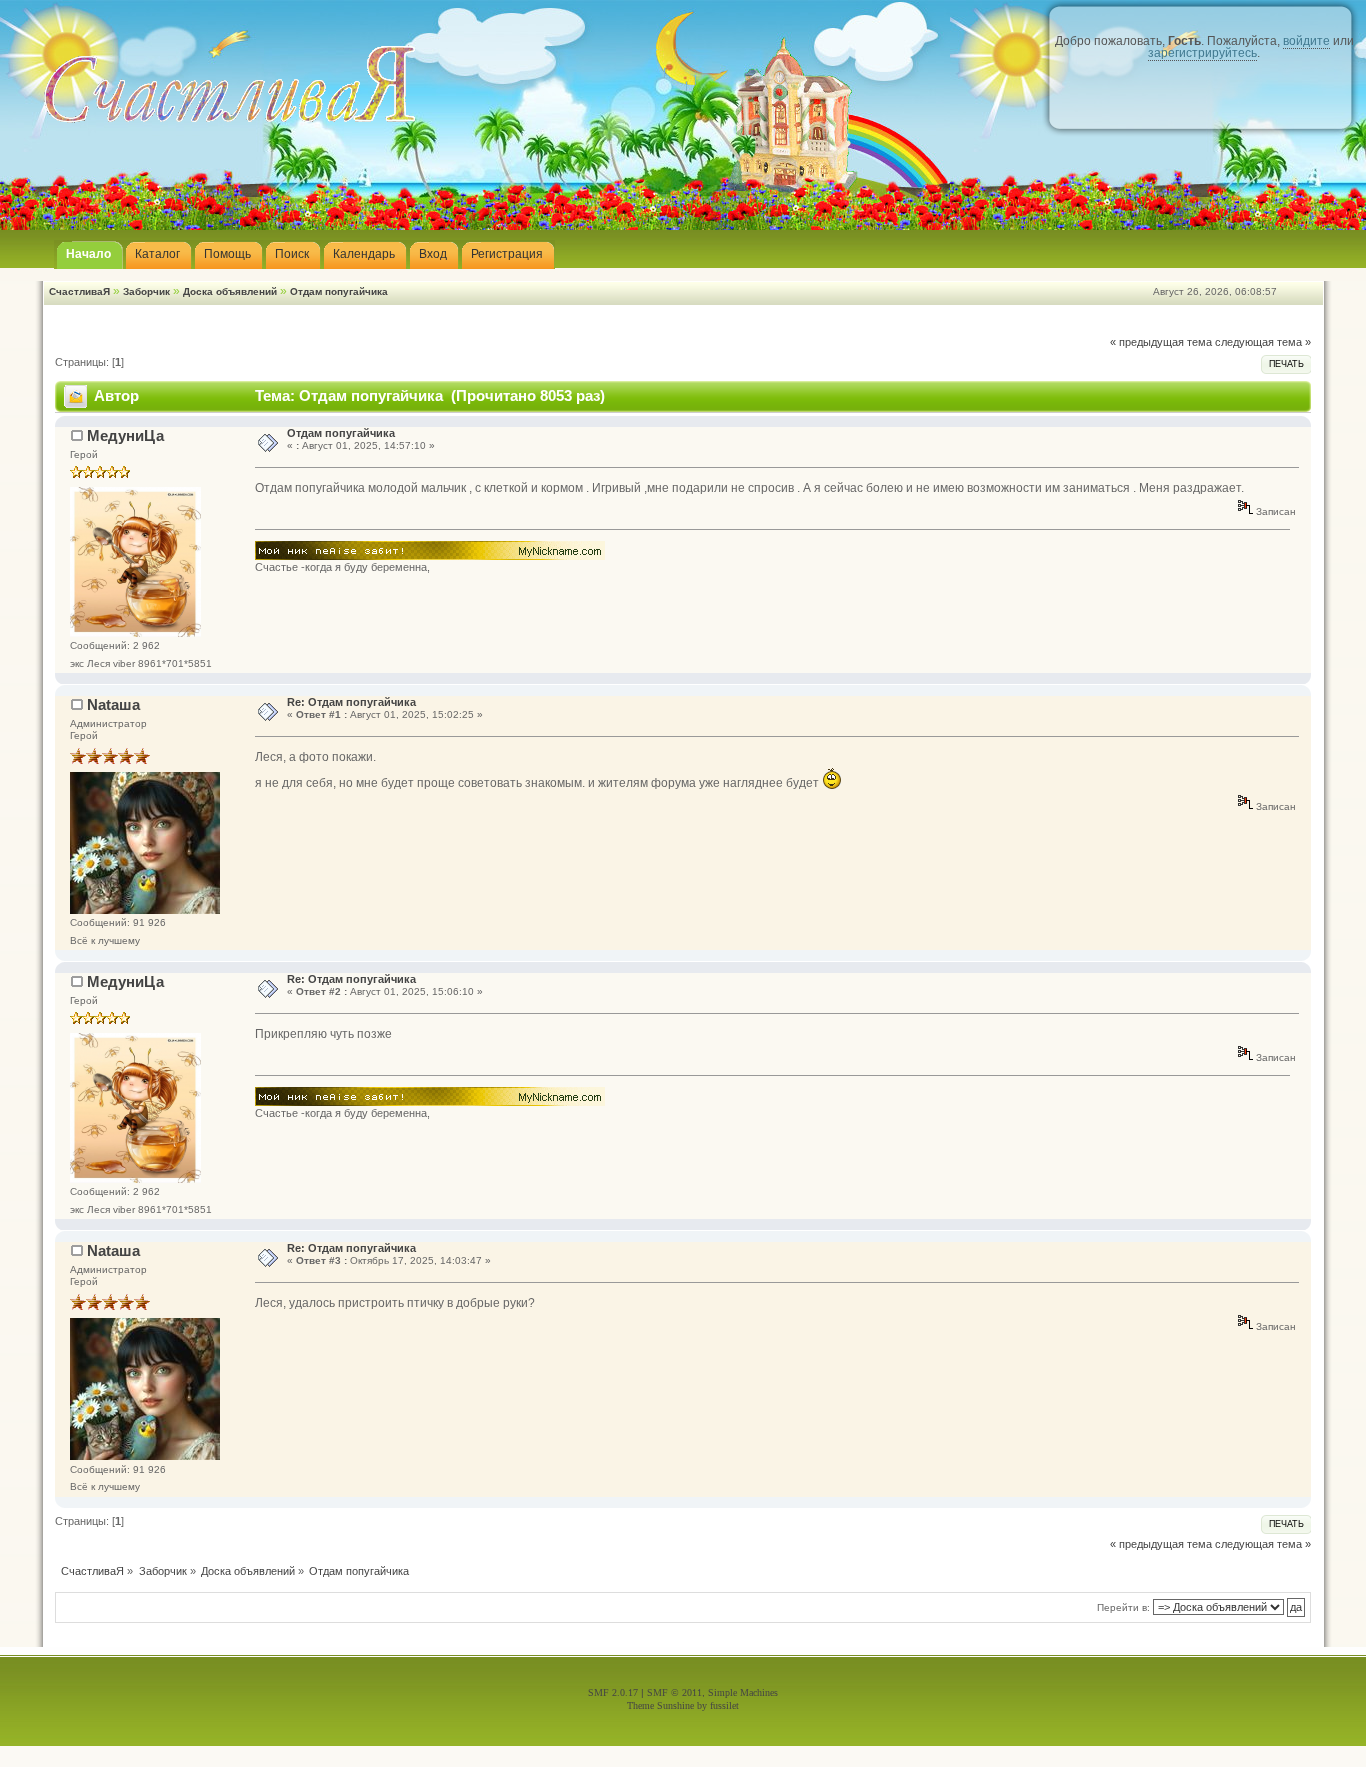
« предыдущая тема (1161, 342)
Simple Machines (743, 1692)
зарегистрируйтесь (1202, 53)
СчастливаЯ (79, 291)
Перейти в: (1123, 1607)
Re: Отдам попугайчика (351, 702)
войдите (1306, 41)
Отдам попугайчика (339, 291)
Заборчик (146, 291)
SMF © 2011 (674, 1692)
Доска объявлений (230, 291)
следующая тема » (1263, 342)
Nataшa (113, 704)
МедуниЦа (125, 435)
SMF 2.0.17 (613, 1692)
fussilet (724, 1705)
